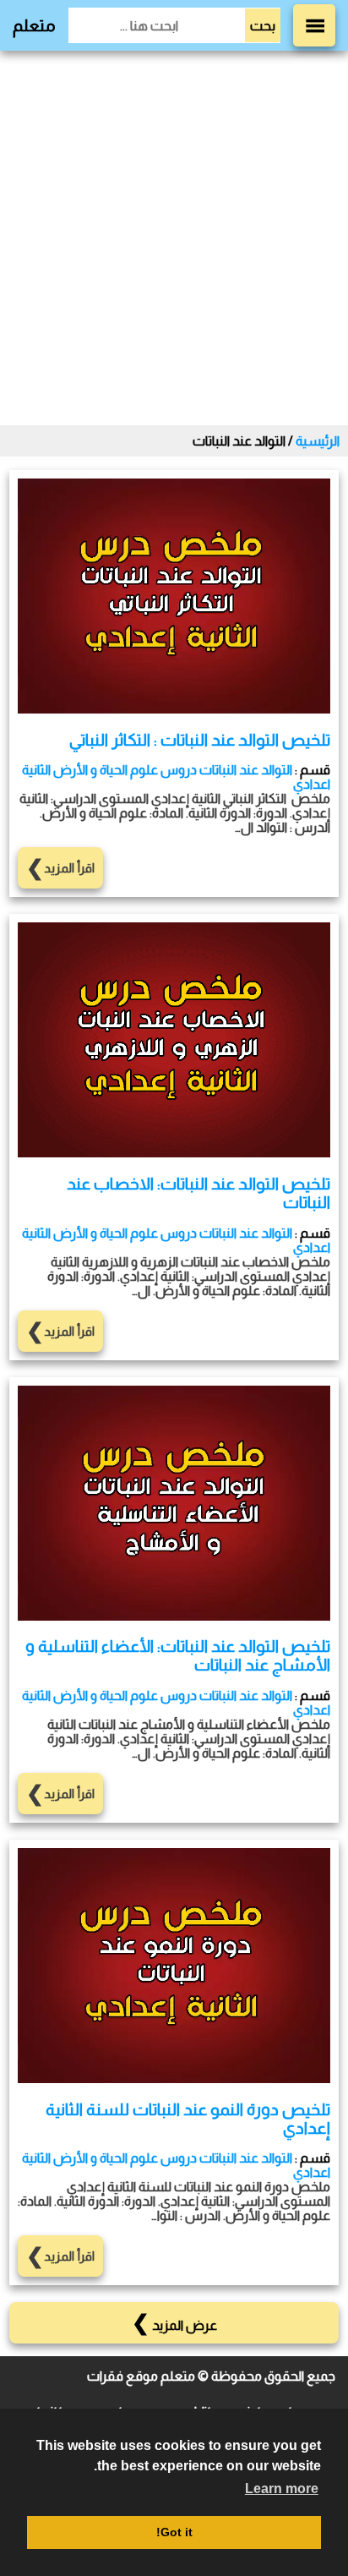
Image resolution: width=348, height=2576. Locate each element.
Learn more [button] (282, 2488)
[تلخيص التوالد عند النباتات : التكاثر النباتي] (174, 709)
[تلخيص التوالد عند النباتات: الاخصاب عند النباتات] (174, 1153)
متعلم (34, 25)
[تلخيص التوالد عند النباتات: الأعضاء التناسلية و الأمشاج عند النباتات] (174, 1616)
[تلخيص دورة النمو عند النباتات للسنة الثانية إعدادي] (174, 2078)
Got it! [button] (174, 2532)
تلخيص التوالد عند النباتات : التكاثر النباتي (200, 740)
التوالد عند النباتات (246, 770)
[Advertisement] (174, 238)
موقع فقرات (122, 2376)
